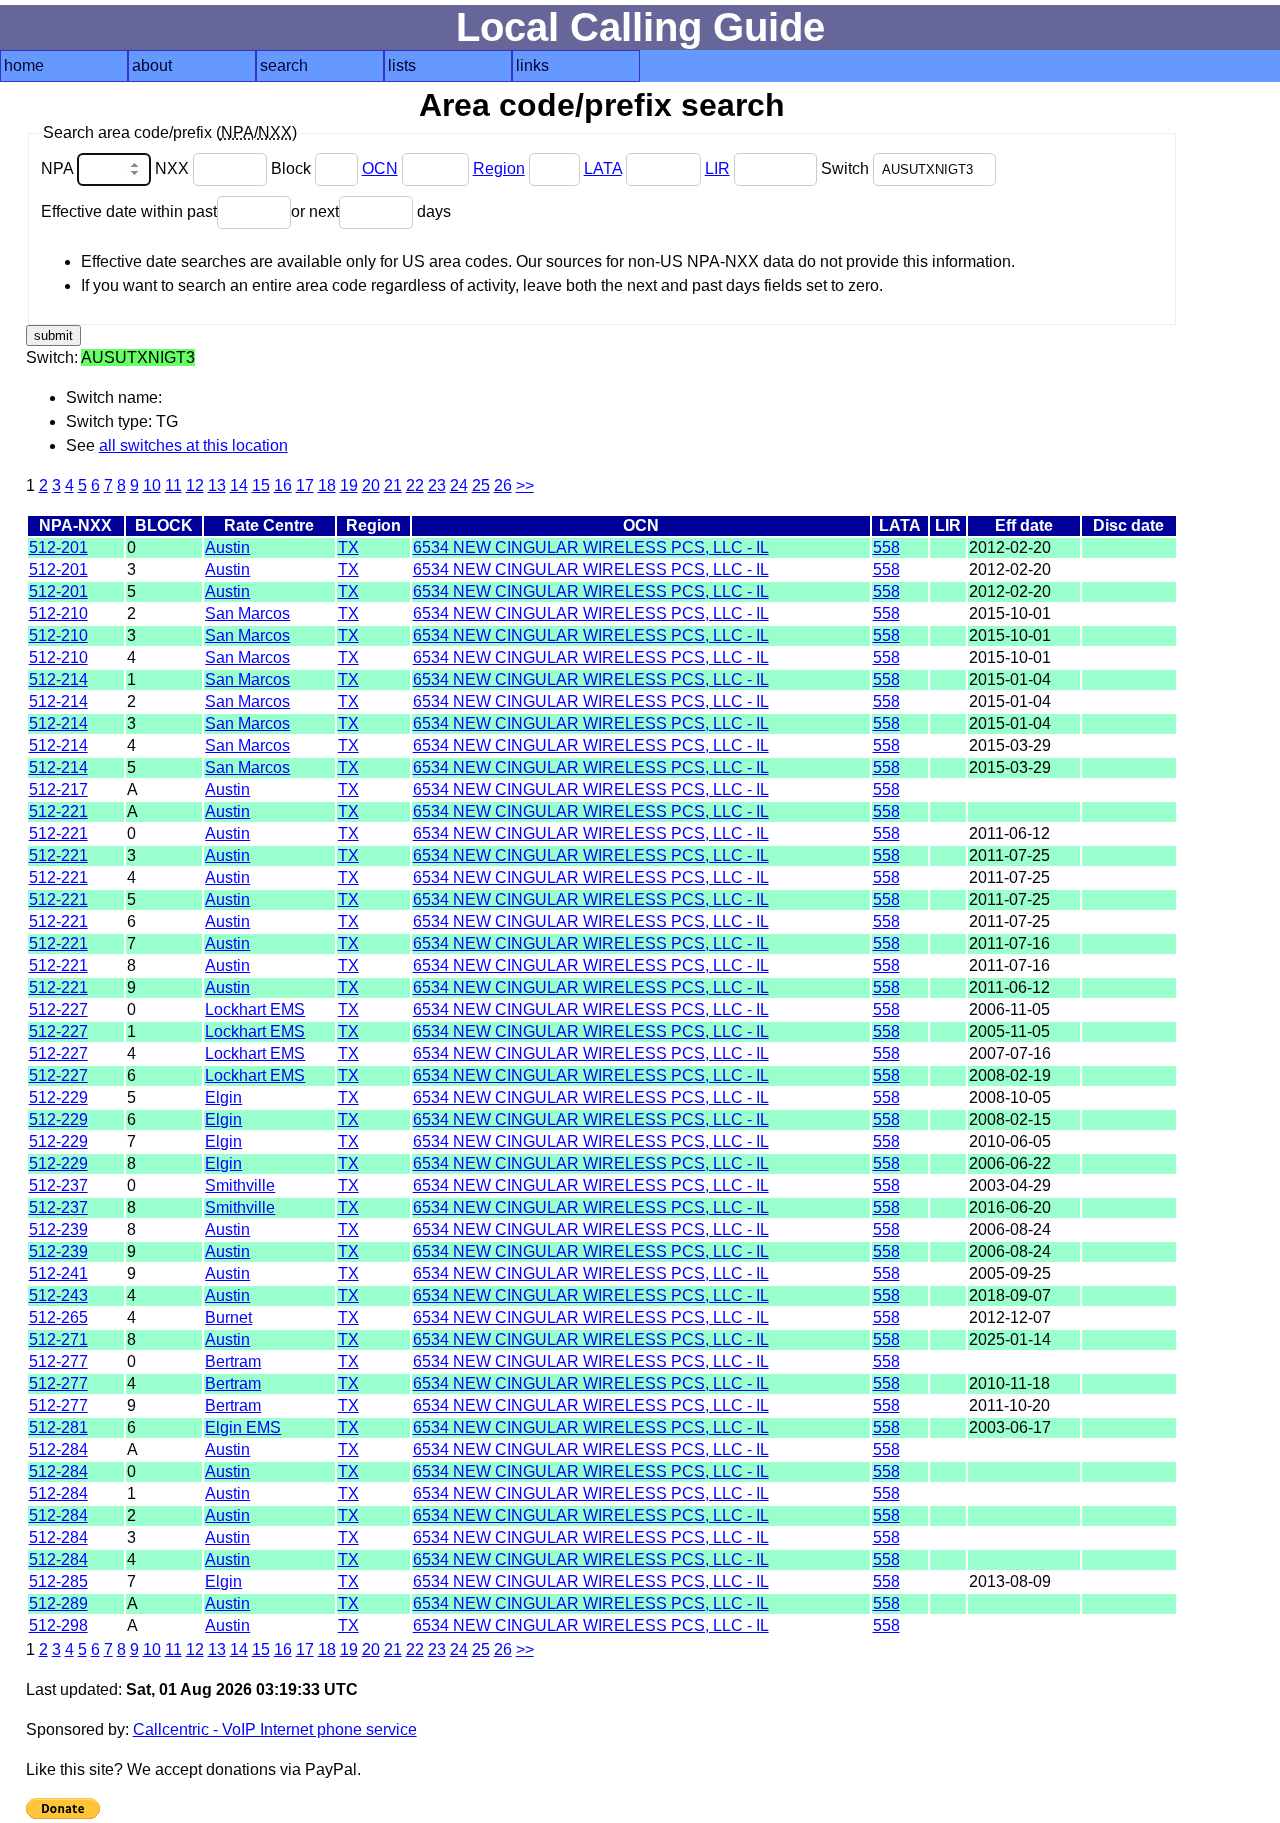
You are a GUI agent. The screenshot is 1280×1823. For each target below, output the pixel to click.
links (532, 65)
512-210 (58, 613)
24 (459, 485)
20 (371, 485)
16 (283, 485)
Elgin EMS (243, 1427)
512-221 (58, 811)
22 (415, 485)
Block (293, 168)
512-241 (58, 1273)
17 (305, 485)
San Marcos (247, 613)
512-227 (58, 1009)
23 (437, 485)
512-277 (58, 1361)
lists (402, 65)
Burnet (228, 1317)
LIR (717, 168)
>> (525, 485)
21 (393, 485)
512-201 (58, 547)
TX (348, 547)
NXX (174, 168)
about (152, 65)
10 (152, 485)
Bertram (233, 1361)
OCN (380, 168)
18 (327, 485)
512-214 (58, 679)
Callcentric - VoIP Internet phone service (275, 1729)
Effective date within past (129, 211)
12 (195, 485)
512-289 (58, 1603)
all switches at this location (193, 445)
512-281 (58, 1427)
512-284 (58, 1449)
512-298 (58, 1625)
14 (239, 485)
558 (886, 547)
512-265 (58, 1317)
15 (261, 485)
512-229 (58, 1097)
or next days (371, 211)
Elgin (223, 1097)
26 (503, 485)
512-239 (58, 1229)
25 (481, 485)
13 (217, 485)
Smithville (240, 1185)
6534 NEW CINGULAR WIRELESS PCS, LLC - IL (591, 547)
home (24, 65)
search (284, 65)
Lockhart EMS (255, 1009)
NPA (59, 168)
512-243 (58, 1295)
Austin (227, 547)
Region (499, 168)
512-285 (58, 1581)
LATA (603, 168)
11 (173, 485)
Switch (847, 168)
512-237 (58, 1185)
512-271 (58, 1339)
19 (349, 485)
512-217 (58, 789)
